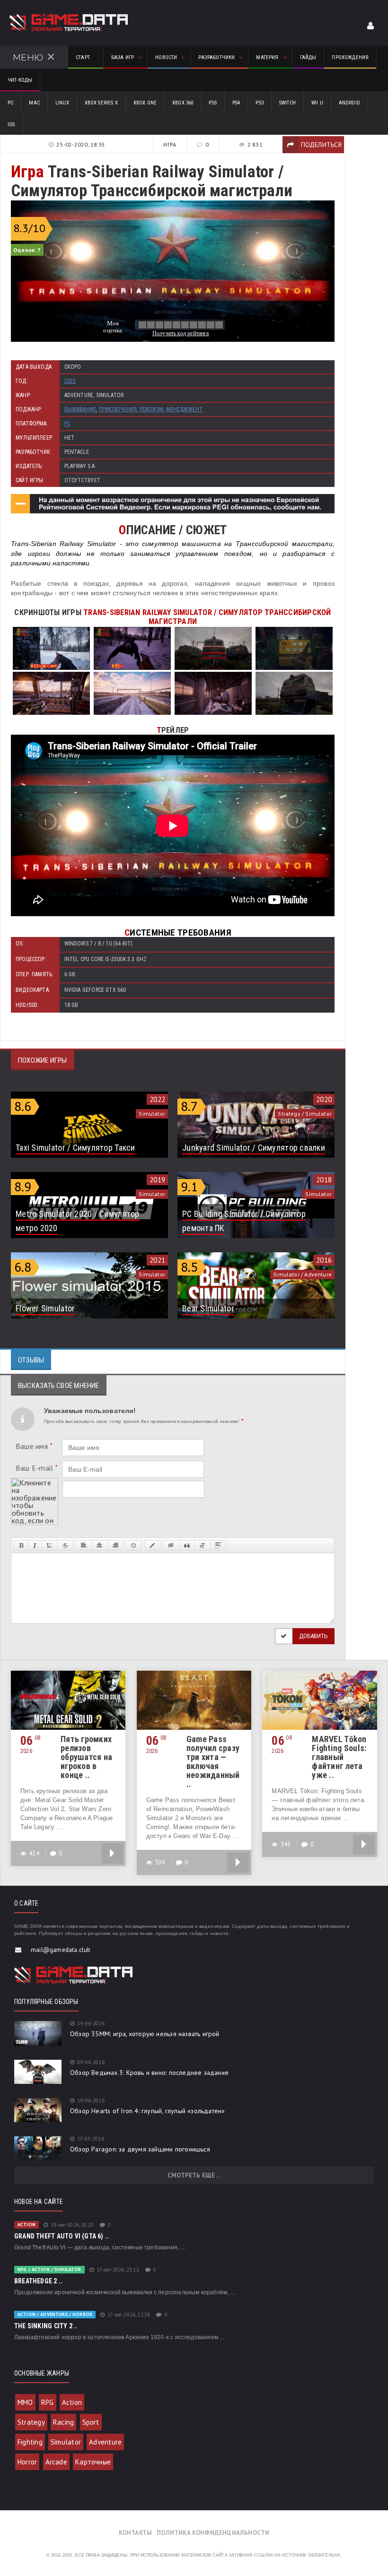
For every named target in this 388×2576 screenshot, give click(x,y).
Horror (27, 2462)
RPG (48, 2402)
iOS (11, 125)
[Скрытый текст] (171, 1545)
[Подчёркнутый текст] (50, 1545)
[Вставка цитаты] (187, 1545)
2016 (324, 1260)
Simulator (66, 2442)
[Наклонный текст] (35, 1545)
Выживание (80, 409)
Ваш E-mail (37, 1468)
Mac (34, 103)
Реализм (151, 409)
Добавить (313, 1636)
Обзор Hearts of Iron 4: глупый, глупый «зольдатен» (148, 2111)
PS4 (236, 103)
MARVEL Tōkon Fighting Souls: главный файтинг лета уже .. (339, 1757)
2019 (157, 1180)
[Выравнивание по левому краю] (84, 1545)
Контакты (136, 2533)
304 (160, 1862)
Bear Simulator (208, 1308)
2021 (157, 1260)
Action (72, 2402)
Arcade (56, 2462)
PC (10, 103)
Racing (63, 2422)
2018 (324, 1180)
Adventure (105, 2442)
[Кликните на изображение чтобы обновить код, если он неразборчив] (35, 1482)
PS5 (213, 103)
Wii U (317, 103)
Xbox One (145, 103)
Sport (91, 2422)
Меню (28, 57)
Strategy (31, 2422)
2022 (70, 381)
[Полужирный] (21, 1545)
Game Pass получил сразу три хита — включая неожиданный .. (213, 1761)
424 (34, 1853)
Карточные (93, 2462)
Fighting (30, 2442)
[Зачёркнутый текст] (65, 1545)
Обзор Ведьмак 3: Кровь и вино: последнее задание (149, 2073)
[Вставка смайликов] (134, 1545)
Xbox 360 (183, 103)
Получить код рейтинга (181, 333)
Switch (287, 103)
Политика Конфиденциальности (213, 2533)
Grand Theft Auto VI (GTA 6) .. (62, 2236)
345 (286, 1844)
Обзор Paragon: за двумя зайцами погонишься (140, 2149)
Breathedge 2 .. (38, 2281)
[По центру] (99, 1545)
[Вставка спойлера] (218, 1545)
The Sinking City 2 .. (46, 2326)
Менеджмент (185, 409)
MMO (25, 2402)
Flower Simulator (45, 1308)
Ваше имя (34, 1446)
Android (349, 103)
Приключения (118, 409)
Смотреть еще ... (194, 2175)
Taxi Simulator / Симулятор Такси (75, 1148)
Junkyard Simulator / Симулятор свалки (254, 1148)
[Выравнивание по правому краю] (115, 1545)
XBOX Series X (101, 103)
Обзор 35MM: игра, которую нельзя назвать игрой (145, 2034)
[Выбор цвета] (152, 1545)
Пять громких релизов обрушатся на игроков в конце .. (86, 1757)
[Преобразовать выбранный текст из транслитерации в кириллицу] (203, 1545)
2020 (324, 1099)
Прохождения (350, 57)
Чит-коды (20, 80)
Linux (62, 103)
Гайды (308, 57)
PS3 (260, 103)
